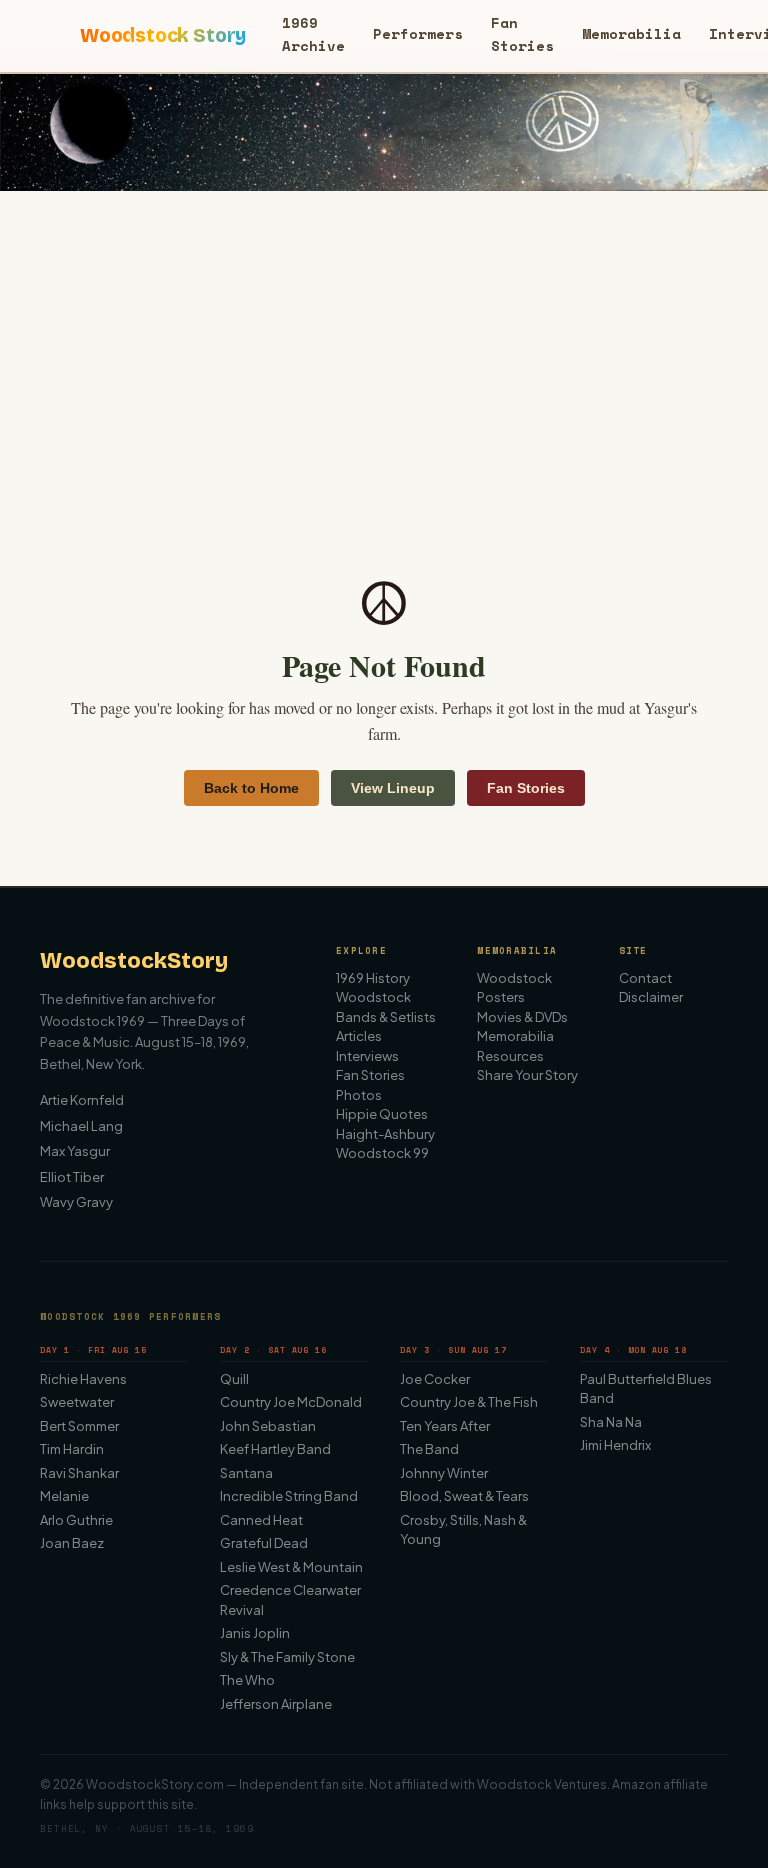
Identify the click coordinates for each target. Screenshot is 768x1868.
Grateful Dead (264, 1543)
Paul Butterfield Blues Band (646, 1389)
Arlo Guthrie (76, 1520)
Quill (234, 1379)
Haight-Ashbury (385, 1134)
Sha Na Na (611, 1422)
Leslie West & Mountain (291, 1567)
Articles (359, 1036)
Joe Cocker (435, 1379)
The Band (429, 1449)
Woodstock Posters (514, 988)
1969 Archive (313, 33)
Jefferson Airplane (276, 1704)
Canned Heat (261, 1520)
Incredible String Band (289, 1496)
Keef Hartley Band (275, 1449)
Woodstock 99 (382, 1153)
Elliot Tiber (72, 1177)
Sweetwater (77, 1402)
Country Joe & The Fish (469, 1402)
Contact (645, 978)
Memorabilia (631, 33)
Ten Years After (445, 1426)
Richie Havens (83, 1379)
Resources (510, 1056)
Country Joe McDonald (291, 1402)
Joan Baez (72, 1543)
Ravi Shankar (79, 1473)
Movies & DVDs (522, 1017)
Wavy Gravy (76, 1202)
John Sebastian (268, 1426)
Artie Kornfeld (82, 1100)
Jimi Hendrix (615, 1445)
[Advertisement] (384, 341)
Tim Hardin (72, 1449)
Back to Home (251, 788)
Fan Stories (522, 33)
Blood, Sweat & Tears (464, 1496)
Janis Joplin (255, 1633)
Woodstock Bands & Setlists (386, 1007)
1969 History (373, 978)
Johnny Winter (444, 1473)
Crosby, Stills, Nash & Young (463, 1530)
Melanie (64, 1496)
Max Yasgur (75, 1151)
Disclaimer (651, 997)
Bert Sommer (79, 1426)
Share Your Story (527, 1075)
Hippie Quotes (382, 1114)
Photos (359, 1095)
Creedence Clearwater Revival (290, 1600)
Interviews (367, 1056)
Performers (418, 33)
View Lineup (393, 788)
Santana (246, 1473)
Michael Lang (81, 1126)
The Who (247, 1680)
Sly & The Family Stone (287, 1657)
